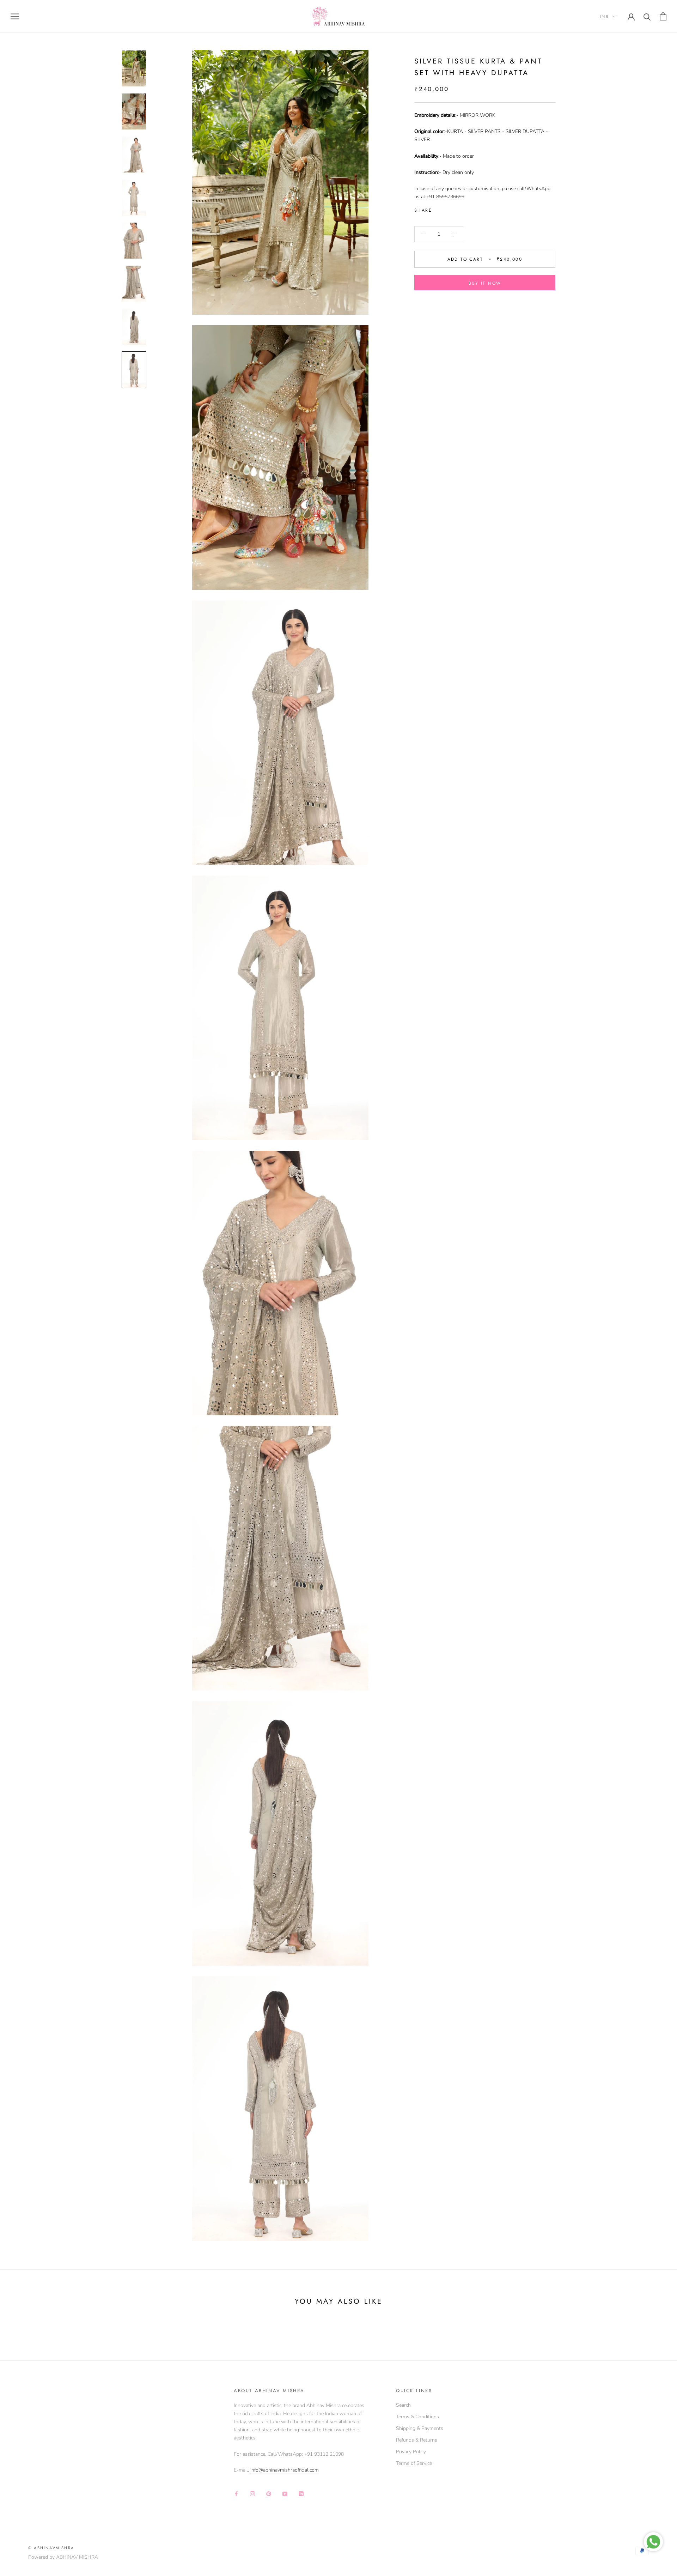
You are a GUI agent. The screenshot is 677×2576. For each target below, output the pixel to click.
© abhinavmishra (51, 2548)
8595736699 (450, 197)
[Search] (647, 16)
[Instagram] (252, 2493)
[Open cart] (663, 16)
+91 (431, 197)
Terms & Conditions (417, 2417)
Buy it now (485, 283)
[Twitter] (448, 209)
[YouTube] (285, 2493)
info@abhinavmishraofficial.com (285, 2470)
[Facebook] (439, 209)
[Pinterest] (457, 209)
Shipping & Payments (420, 2428)
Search (403, 2405)
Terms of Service (414, 2463)
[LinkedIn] (301, 2493)
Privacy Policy (411, 2452)
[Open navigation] (15, 16)
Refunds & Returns (417, 2440)
